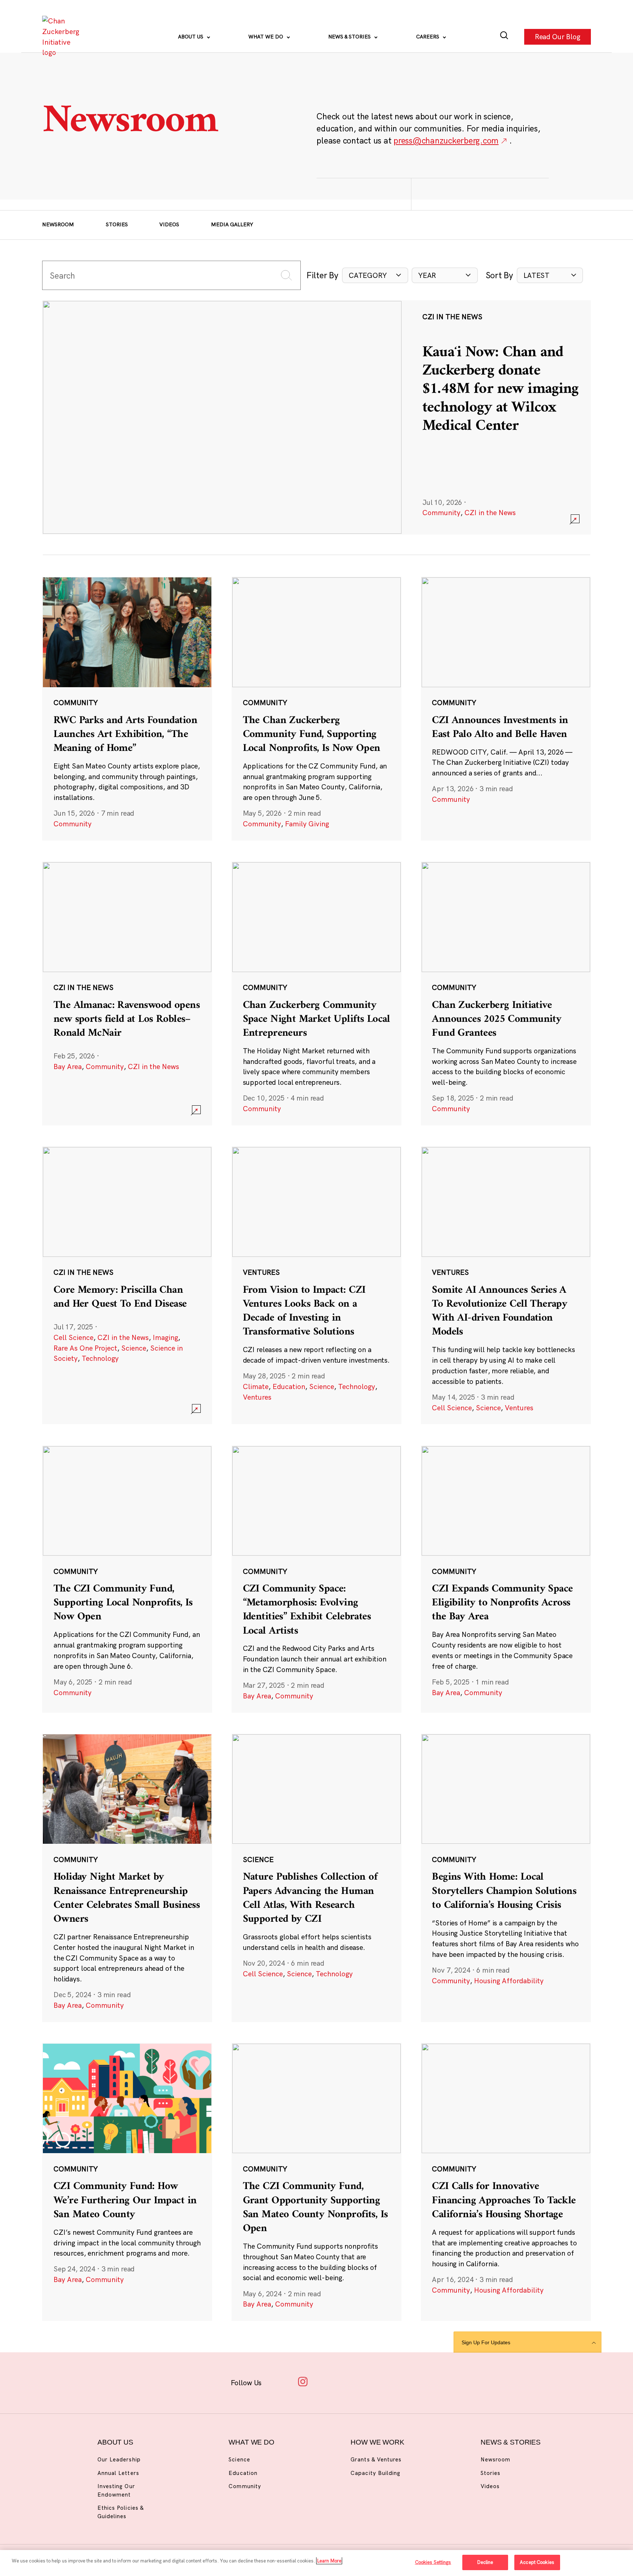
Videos (169, 224)
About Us (191, 37)
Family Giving (307, 824)
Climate (256, 1386)
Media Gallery (232, 224)
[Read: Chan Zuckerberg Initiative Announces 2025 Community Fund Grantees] (506, 993)
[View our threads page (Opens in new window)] (326, 2381)
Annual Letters (118, 2473)
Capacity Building (375, 2473)
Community (441, 513)
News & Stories (350, 37)
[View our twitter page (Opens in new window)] (372, 2381)
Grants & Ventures (376, 2459)
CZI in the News (490, 513)
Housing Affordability (509, 1981)
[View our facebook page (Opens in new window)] (280, 2381)
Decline (485, 2562)
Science (134, 1348)
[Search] (504, 37)
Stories (117, 224)
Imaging (165, 1337)
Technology (100, 1358)
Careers (428, 37)
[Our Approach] (63, 37)
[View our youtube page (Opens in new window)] (394, 2381)
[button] (375, 276)
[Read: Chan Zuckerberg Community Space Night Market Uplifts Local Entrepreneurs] (316, 993)
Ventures (257, 1397)
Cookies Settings (433, 2562)
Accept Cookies (537, 2562)
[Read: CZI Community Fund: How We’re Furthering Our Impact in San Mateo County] (127, 2182)
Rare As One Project (85, 1348)
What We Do (266, 37)
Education (289, 1386)
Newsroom (58, 224)
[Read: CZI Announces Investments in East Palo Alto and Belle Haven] (506, 708)
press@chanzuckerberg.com (446, 140)
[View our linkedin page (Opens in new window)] (349, 2381)
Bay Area (68, 1066)
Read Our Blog (558, 37)
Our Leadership (119, 2459)
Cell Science (73, 1337)
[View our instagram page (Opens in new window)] (303, 2381)
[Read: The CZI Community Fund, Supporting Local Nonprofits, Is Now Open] (127, 1579)
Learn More (329, 2561)
